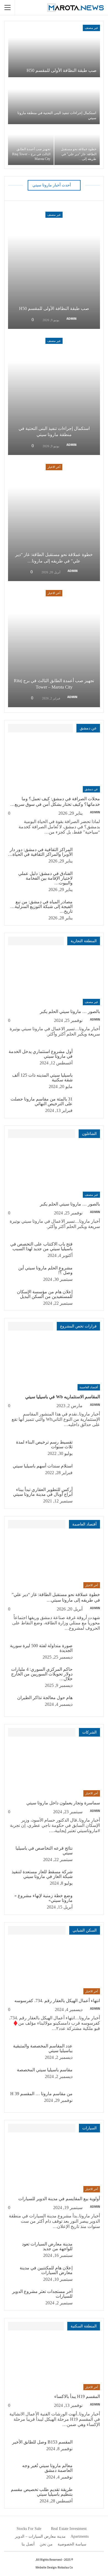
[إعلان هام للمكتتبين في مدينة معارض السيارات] (88, 2274)
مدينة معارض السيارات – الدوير (40, 2536)
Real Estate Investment (69, 2529)
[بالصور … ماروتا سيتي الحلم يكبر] (54, 978)
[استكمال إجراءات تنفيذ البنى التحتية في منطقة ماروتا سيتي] (54, 101)
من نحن (46, 2544)
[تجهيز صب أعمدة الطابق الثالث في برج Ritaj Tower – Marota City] (31, 145)
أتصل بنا (28, 2544)
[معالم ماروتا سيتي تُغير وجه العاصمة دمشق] (88, 2472)
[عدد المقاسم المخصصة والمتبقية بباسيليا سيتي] (88, 2052)
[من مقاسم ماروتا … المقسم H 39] (88, 2100)
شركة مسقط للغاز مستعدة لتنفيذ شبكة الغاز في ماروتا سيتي (42, 1874)
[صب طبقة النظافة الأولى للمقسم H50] (54, 51)
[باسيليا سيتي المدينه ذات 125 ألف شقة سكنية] (88, 1082)
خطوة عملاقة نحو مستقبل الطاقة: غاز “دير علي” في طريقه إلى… (79, 154)
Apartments (80, 2536)
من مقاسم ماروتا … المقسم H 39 (41, 2094)
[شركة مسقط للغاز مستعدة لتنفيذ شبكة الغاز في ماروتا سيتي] (88, 1878)
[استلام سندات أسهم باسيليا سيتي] (88, 1472)
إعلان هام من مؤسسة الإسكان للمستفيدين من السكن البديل (45, 1294)
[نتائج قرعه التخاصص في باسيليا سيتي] (88, 1855)
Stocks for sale (29, 2529)
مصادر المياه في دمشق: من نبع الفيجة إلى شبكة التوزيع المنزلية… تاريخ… (41, 906)
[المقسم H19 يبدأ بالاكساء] (54, 2364)
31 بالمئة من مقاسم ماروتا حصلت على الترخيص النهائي (42, 1101)
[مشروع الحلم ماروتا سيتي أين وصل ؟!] (88, 1274)
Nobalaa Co (65, 2567)
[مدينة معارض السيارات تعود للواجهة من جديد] (88, 2250)
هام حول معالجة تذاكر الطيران (45, 1698)
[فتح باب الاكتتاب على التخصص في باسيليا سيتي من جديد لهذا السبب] (88, 1251)
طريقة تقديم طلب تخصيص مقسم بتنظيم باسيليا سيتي (42, 2492)
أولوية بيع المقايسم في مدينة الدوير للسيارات (59, 2199)
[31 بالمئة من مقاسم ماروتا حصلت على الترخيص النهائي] (88, 1106)
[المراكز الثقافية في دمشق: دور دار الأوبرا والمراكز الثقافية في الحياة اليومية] (88, 856)
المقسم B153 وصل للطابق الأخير (42, 2442)
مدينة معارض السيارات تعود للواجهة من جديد (47, 2246)
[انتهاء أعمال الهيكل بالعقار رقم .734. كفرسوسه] (54, 1968)
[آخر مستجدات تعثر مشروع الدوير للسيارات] (88, 2298)
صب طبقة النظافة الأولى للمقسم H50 (62, 70)
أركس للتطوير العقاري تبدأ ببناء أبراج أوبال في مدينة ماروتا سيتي (43, 1492)
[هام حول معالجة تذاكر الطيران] (88, 1704)
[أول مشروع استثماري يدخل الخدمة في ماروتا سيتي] (88, 1058)
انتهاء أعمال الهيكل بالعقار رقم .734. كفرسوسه (57, 2001)
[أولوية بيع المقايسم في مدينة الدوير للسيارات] (54, 2166)
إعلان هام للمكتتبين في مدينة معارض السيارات (46, 2270)
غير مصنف (91, 28)
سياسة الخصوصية (72, 2544)
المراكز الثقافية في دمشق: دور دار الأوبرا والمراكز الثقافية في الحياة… (40, 852)
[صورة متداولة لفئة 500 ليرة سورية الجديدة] (88, 1652)
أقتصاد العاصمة (89, 1387)
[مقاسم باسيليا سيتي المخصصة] (88, 2076)
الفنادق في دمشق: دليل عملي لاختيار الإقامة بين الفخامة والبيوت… (45, 878)
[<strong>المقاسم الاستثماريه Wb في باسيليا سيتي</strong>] (54, 1364)
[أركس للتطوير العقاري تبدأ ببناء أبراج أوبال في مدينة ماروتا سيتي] (88, 1496)
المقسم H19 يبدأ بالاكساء (77, 2396)
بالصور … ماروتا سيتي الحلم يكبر (70, 1011)
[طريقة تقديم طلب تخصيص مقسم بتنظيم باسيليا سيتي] (88, 2496)
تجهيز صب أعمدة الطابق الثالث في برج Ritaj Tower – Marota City (31, 154)
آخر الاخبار (54, 467)
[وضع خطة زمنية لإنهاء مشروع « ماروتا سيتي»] (88, 1902)
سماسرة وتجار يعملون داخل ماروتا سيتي (63, 1803)
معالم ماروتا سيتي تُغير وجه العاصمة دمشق (47, 2468)
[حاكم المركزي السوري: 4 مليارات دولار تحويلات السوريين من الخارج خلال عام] (88, 1676)
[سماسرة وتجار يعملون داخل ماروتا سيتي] (54, 1770)
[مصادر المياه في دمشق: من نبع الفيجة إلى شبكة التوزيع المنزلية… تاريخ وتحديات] (88, 908)
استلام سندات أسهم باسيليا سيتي (43, 1466)
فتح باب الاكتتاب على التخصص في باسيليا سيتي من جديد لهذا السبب (41, 1246)
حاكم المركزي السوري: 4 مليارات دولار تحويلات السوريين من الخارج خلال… (42, 1674)
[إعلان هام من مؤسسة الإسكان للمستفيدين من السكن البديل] (88, 1298)
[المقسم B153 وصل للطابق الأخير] (88, 2449)
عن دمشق (91, 789)
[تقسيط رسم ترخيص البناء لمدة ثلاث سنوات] (88, 1449)
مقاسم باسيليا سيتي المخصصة (45, 2070)
